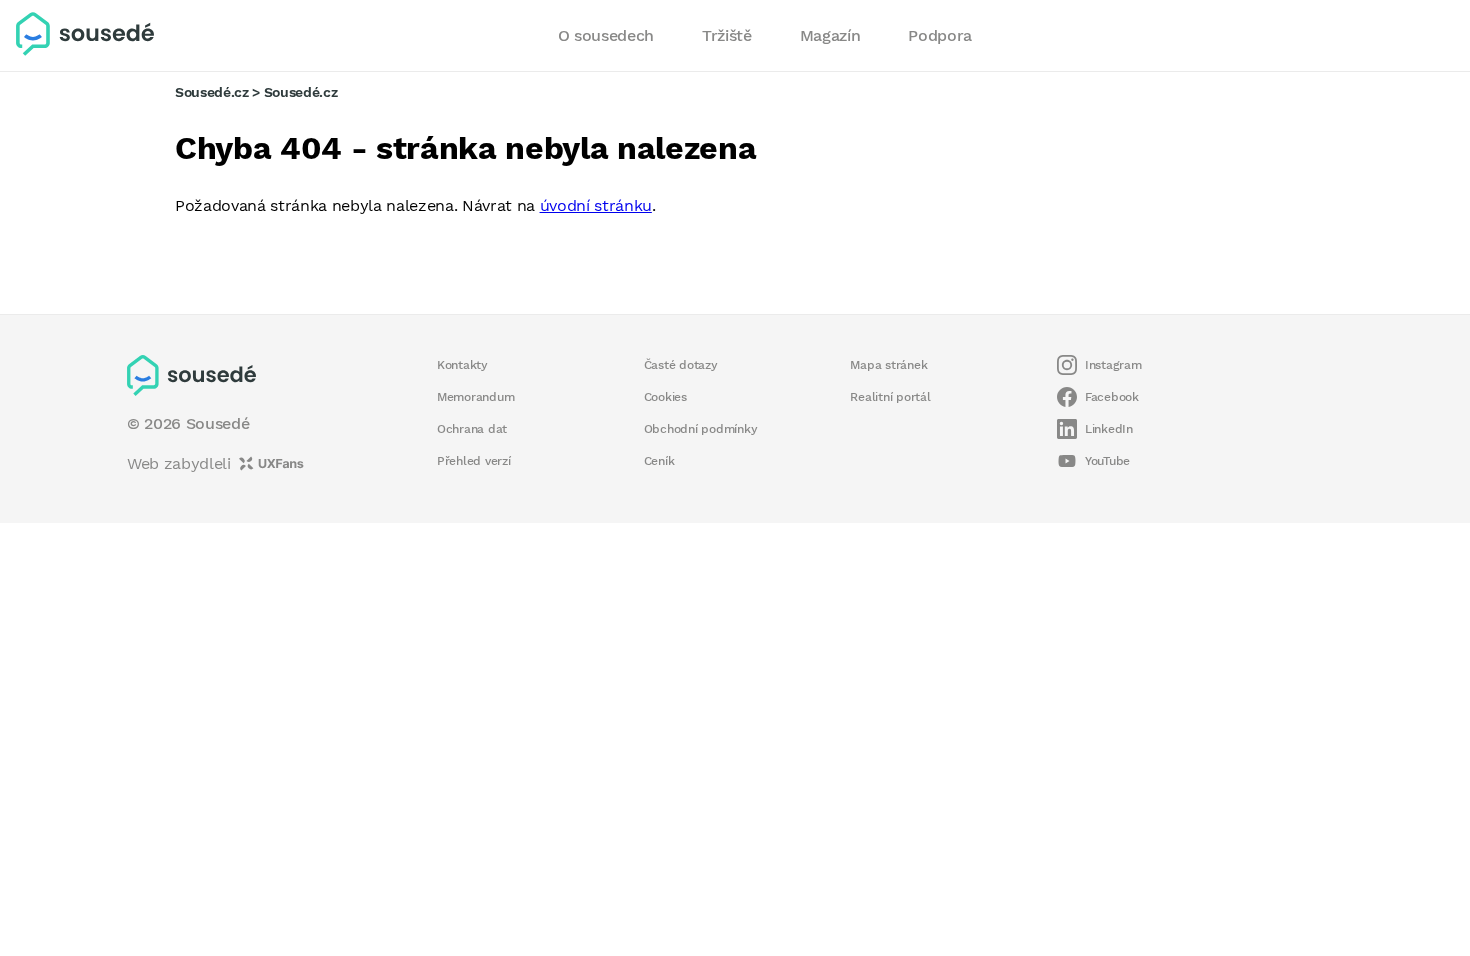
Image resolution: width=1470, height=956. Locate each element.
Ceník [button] (659, 461)
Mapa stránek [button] (888, 365)
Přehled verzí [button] (474, 461)
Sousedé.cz (212, 92)
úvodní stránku (596, 205)
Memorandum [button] (475, 397)
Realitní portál (890, 397)
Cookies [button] (665, 397)
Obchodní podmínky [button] (701, 429)
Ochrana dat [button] (472, 429)
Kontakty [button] (462, 365)
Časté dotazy (681, 365)
